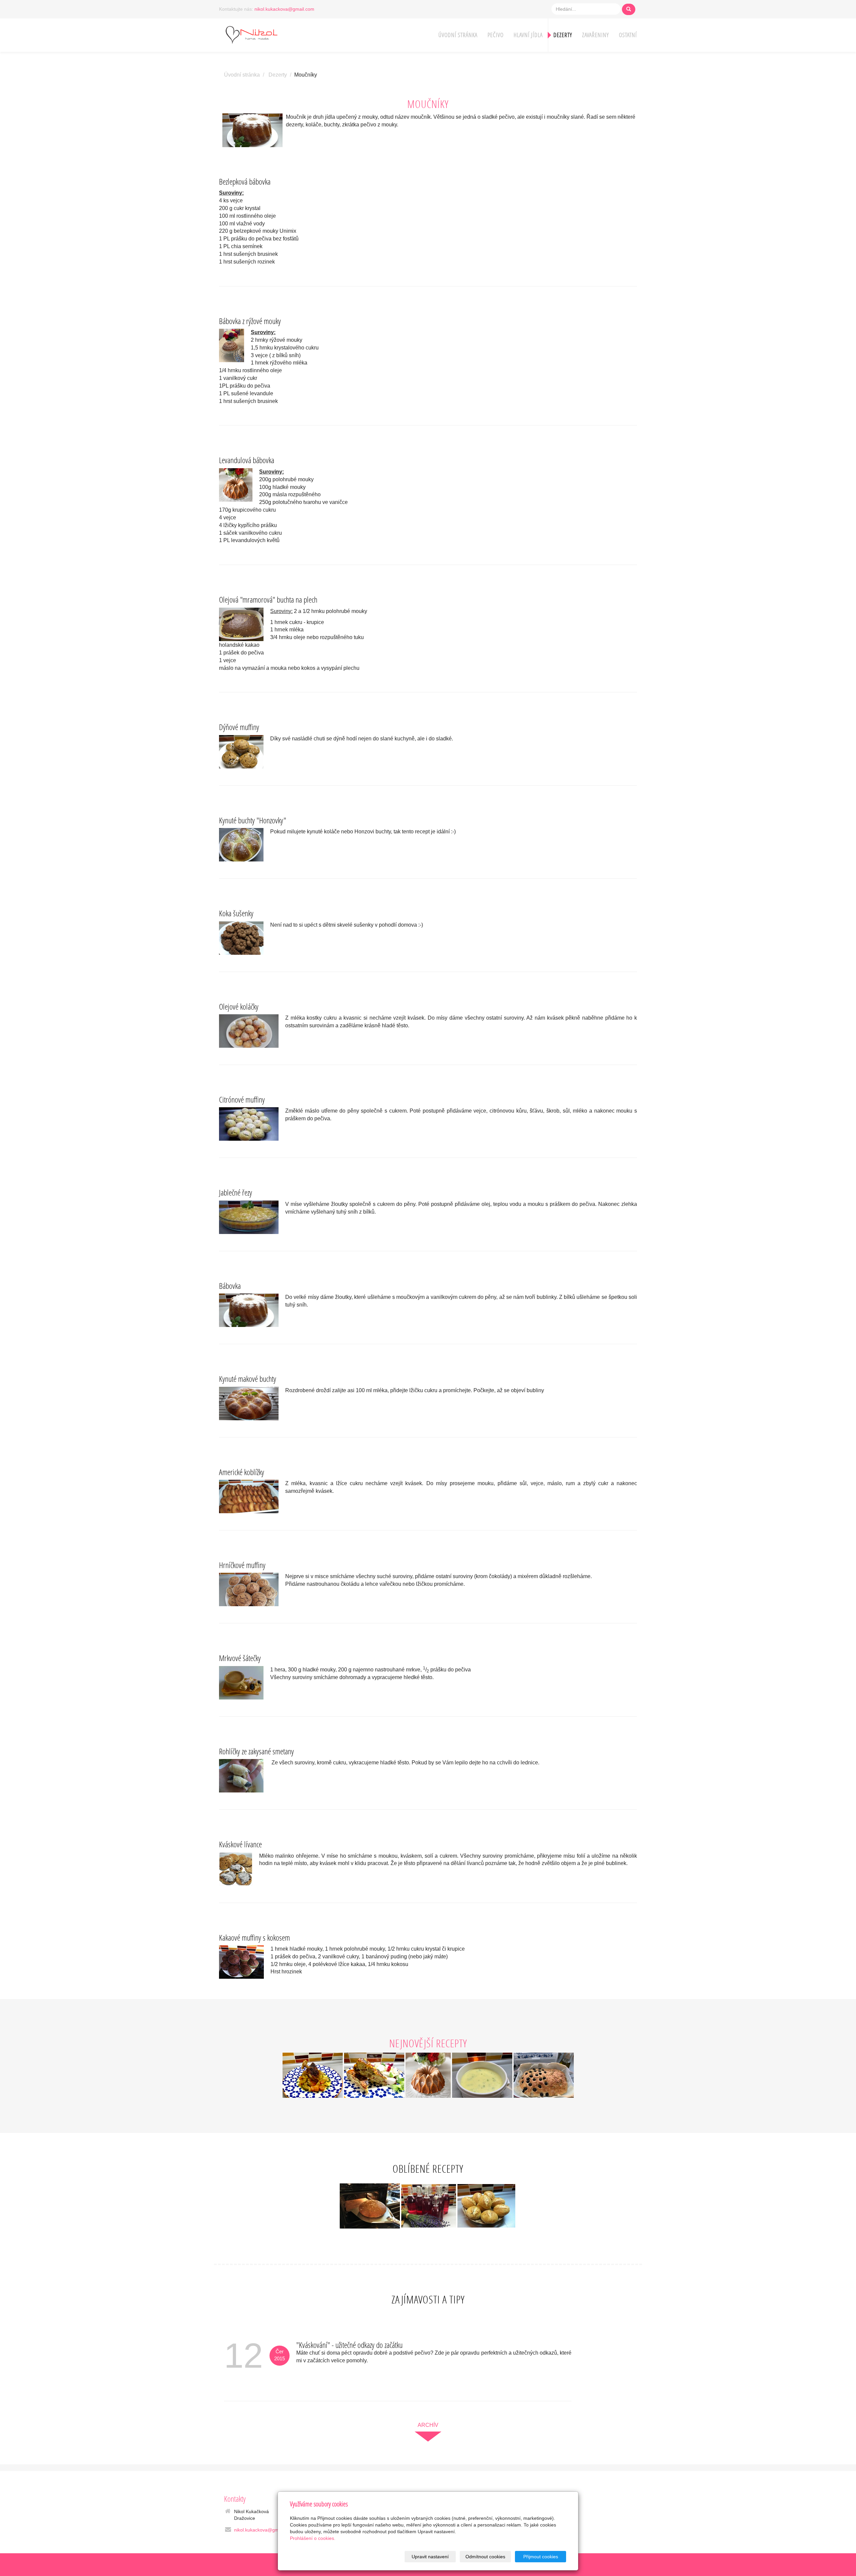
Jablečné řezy (236, 1192)
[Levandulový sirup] (429, 2205)
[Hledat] (629, 9)
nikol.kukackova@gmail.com (284, 9)
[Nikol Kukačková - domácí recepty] (261, 34)
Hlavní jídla (528, 35)
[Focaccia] (544, 2075)
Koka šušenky (236, 913)
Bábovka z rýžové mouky (250, 321)
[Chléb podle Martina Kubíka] (370, 2205)
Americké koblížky (242, 1472)
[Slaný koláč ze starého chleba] (374, 2075)
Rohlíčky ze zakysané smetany (256, 1751)
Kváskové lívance (240, 1844)
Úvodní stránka (458, 35)
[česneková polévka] (483, 2075)
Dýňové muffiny (239, 727)
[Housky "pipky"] (486, 2205)
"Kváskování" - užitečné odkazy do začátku (349, 2345)
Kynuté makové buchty (248, 1379)
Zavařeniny (596, 35)
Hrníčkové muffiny (242, 1565)
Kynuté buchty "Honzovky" (253, 820)
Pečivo (496, 35)
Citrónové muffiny (242, 1099)
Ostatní (628, 35)
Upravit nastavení (430, 2557)
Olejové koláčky (239, 1006)
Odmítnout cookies (485, 2557)
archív (428, 2425)
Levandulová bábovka (247, 460)
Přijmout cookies (541, 2557)
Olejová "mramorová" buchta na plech (268, 599)
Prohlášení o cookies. (313, 2538)
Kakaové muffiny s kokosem (254, 1937)
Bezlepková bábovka (245, 181)
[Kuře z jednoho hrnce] (313, 2075)
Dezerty (563, 35)
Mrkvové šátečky (240, 1658)
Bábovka (230, 1286)
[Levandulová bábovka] (429, 2075)
